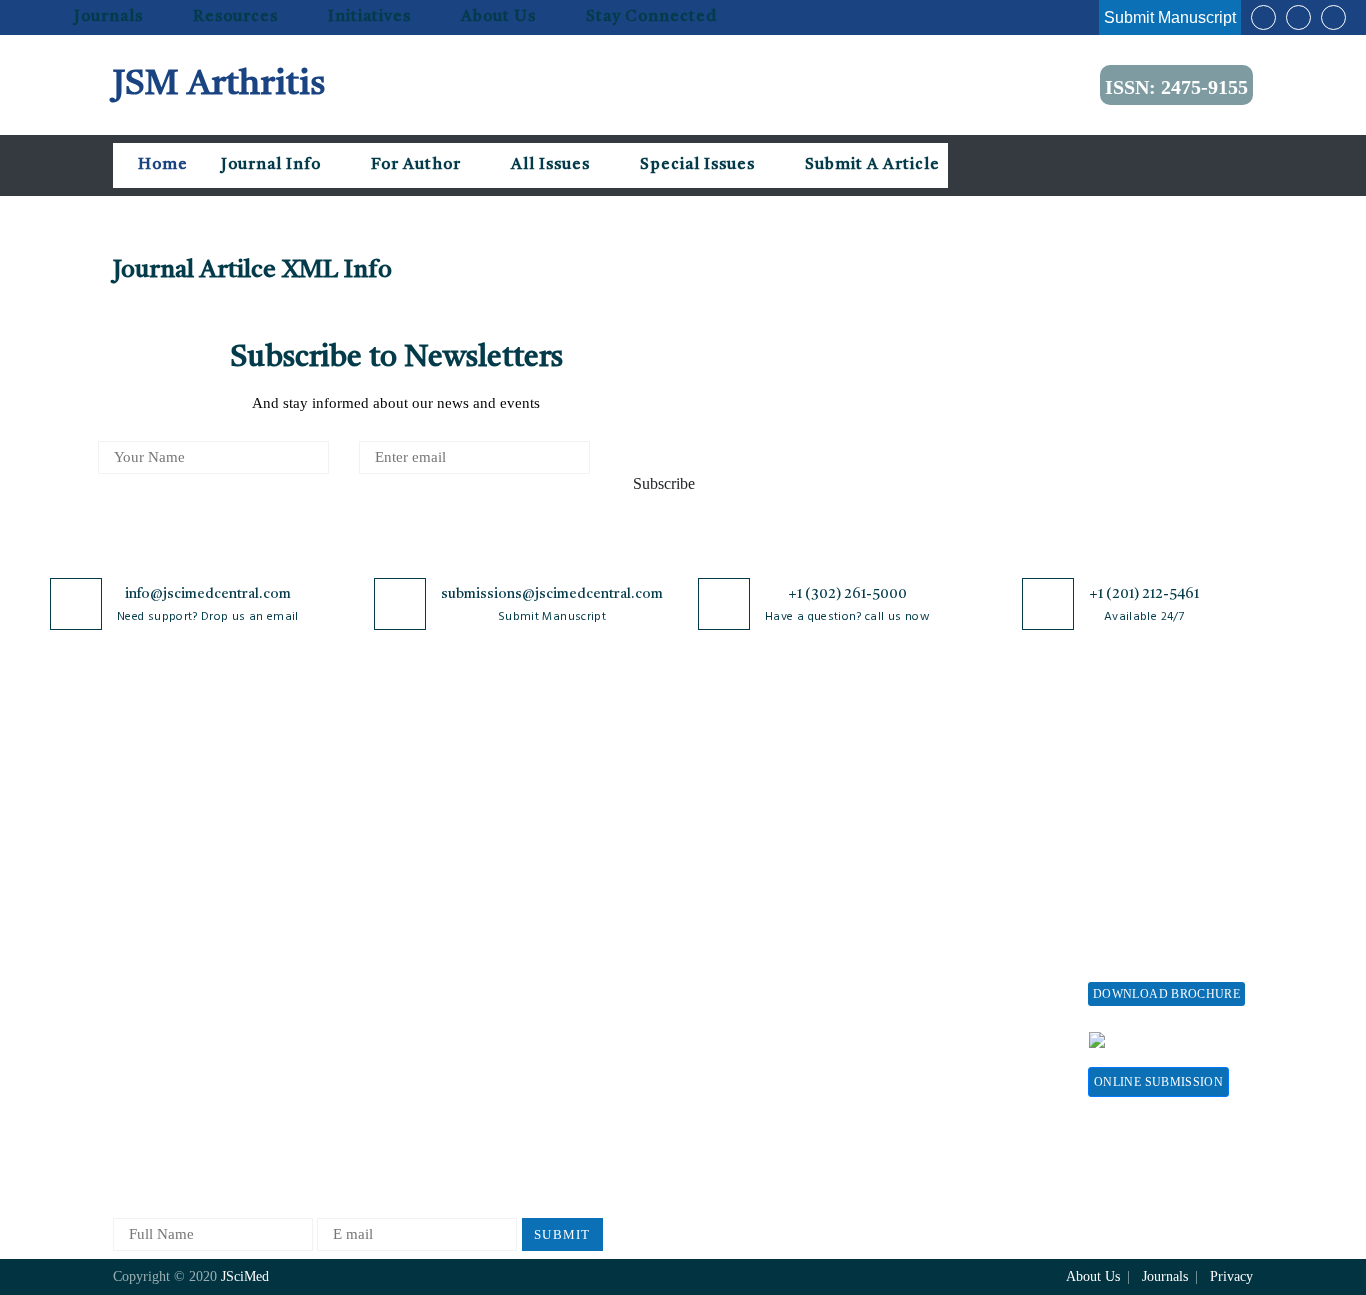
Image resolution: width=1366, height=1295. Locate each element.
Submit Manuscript (1170, 17)
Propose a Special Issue (1162, 817)
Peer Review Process (733, 817)
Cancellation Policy (729, 916)
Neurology (334, 1048)
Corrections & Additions (745, 982)
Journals (108, 17)
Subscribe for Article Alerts (200, 850)
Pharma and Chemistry (372, 1147)
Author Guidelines (726, 1015)
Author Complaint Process (751, 883)
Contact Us (147, 967)
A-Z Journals (342, 784)
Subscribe (664, 483)
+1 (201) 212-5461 (1144, 594)
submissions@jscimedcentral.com (552, 594)
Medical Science (352, 1015)
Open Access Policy (550, 784)
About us (498, 17)
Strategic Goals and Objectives (174, 892)
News (130, 1000)
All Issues (550, 165)
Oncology (331, 1081)
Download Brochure (1166, 994)
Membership (931, 919)
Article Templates (724, 1052)
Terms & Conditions (552, 901)
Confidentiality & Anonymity (544, 1042)
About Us (143, 817)
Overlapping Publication (745, 949)
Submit (562, 1234)
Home (161, 165)
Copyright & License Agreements (554, 859)
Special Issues (697, 165)
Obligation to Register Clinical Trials (558, 1093)
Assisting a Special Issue (1166, 850)
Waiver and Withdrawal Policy (967, 844)
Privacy (1231, 1276)
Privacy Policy (534, 817)
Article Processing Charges (951, 793)
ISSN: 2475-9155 (1176, 87)
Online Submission (1158, 1082)
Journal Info (271, 165)
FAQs (130, 1033)
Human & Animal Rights (566, 934)
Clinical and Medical (366, 916)
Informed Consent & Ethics (575, 967)
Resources (235, 17)
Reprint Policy (939, 952)
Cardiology (336, 850)
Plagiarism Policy (724, 850)
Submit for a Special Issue (1153, 892)
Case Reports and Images (379, 883)
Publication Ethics (546, 1000)
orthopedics (337, 1114)
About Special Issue (1150, 784)
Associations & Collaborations (940, 1060)
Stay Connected (651, 17)
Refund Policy (938, 886)
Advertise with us (948, 985)
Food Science (343, 949)
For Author (416, 165)
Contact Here (1191, 1039)
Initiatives (369, 17)
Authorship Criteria (729, 784)
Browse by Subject (360, 817)
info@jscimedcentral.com (208, 594)
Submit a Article (870, 165)
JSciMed (245, 1276)
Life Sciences (343, 982)
